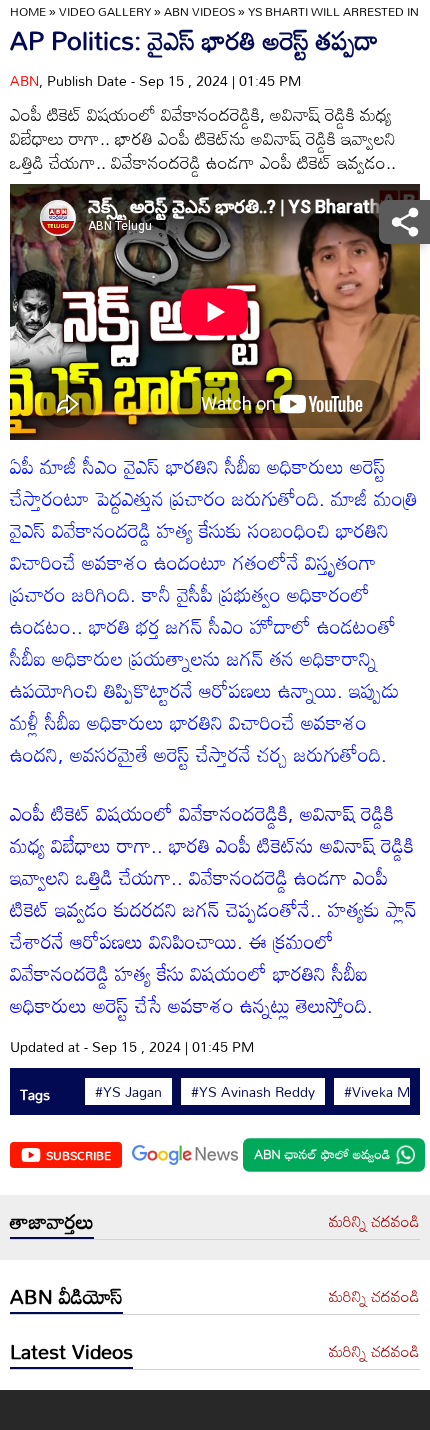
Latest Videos (71, 1351)
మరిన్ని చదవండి (374, 1222)
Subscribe (78, 1155)
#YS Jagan (128, 1092)
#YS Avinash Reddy (253, 1092)
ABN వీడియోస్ (66, 1296)
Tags (35, 1094)
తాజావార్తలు (52, 1221)
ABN (24, 80)
